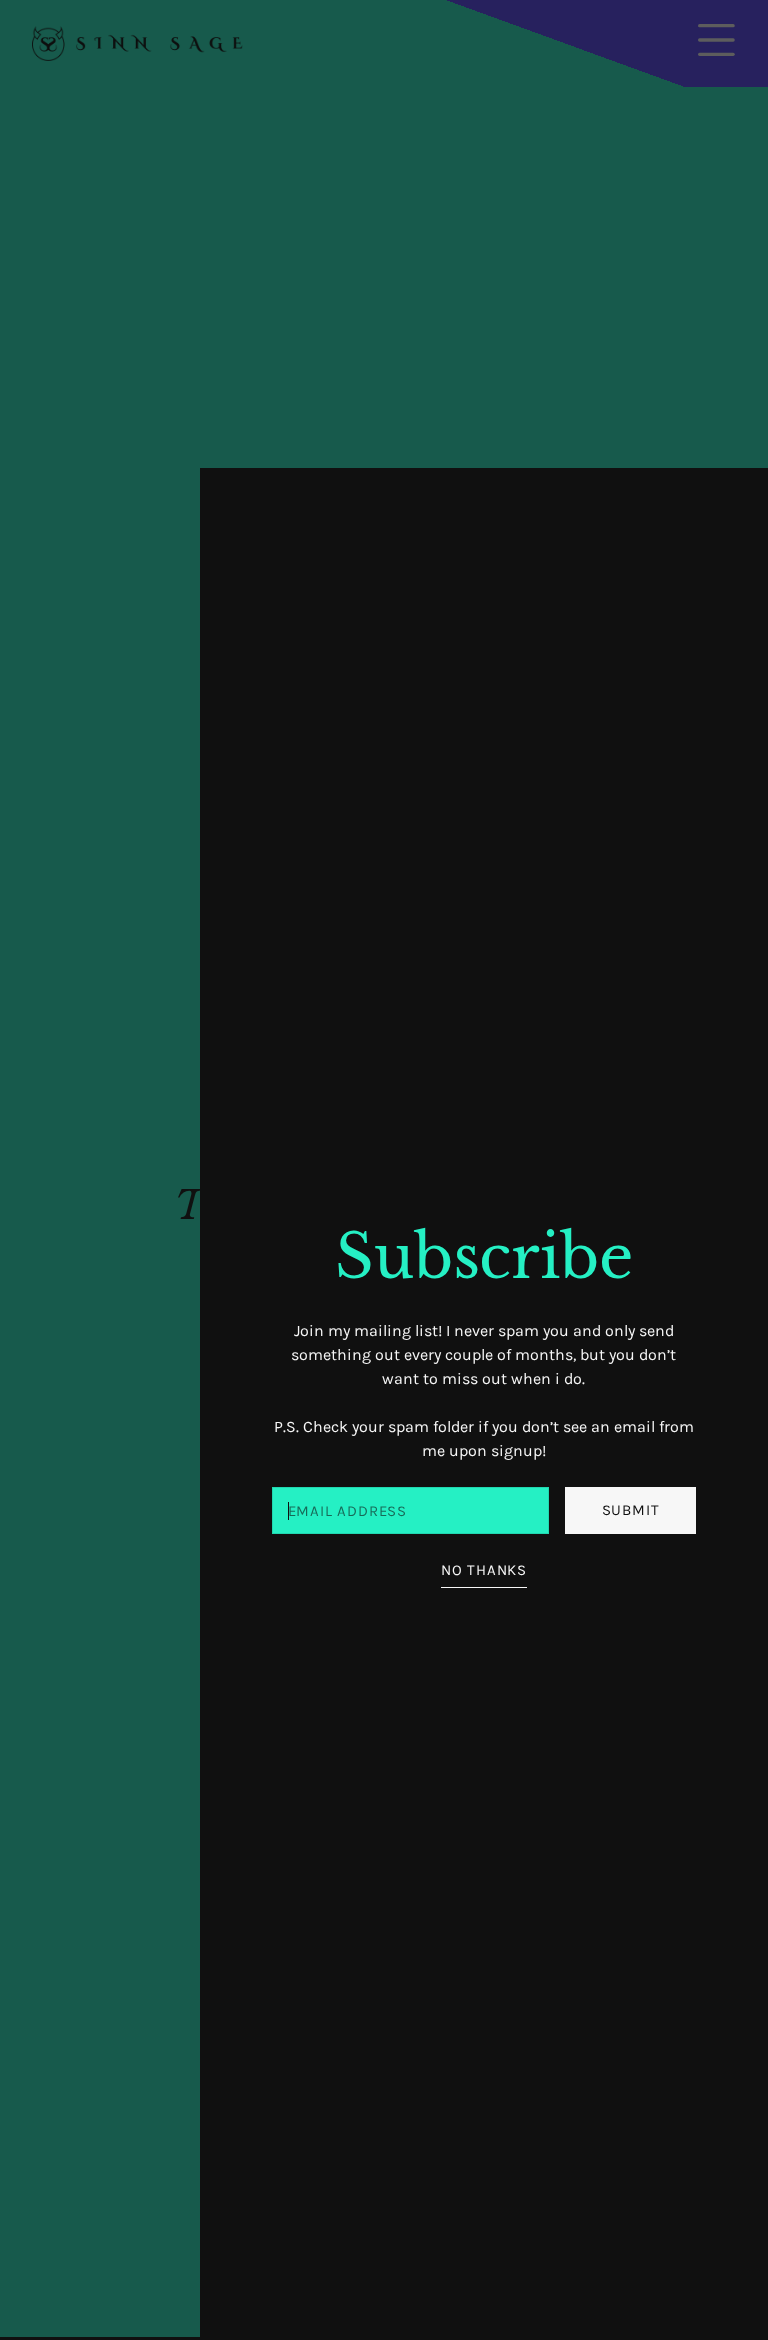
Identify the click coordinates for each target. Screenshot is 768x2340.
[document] (384, 1170)
